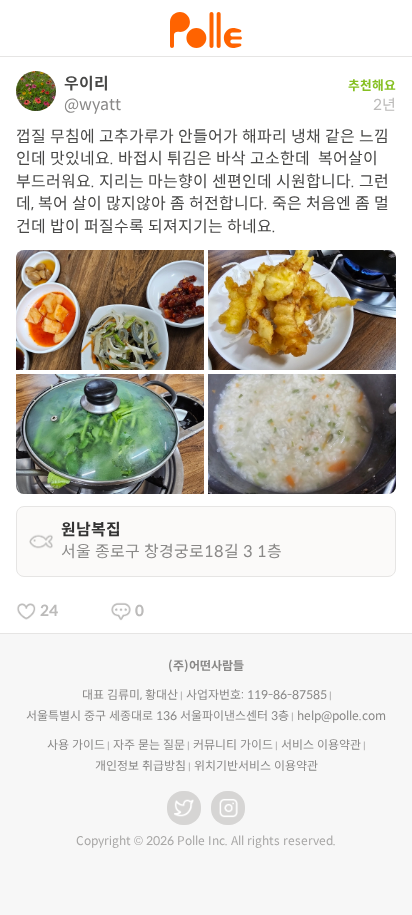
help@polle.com (341, 715)
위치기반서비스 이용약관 (256, 765)
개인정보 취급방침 (140, 765)
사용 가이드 (76, 744)
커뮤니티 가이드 (233, 744)
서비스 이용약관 (321, 744)
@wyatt (92, 104)
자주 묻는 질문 (149, 744)
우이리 (86, 83)
